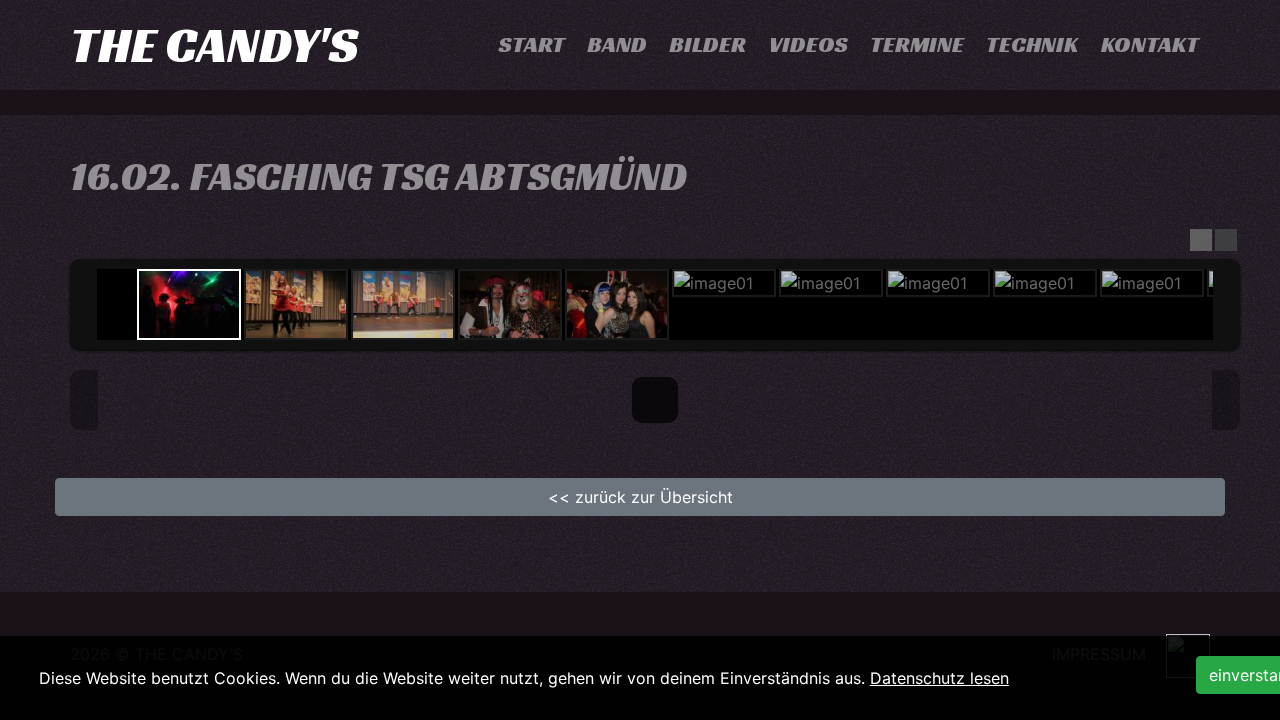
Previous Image (84, 400)
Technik (1032, 44)
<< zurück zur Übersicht (640, 497)
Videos (808, 44)
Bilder (707, 44)
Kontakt (1150, 44)
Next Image (1226, 400)
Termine (917, 44)
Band (617, 44)
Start (532, 44)
